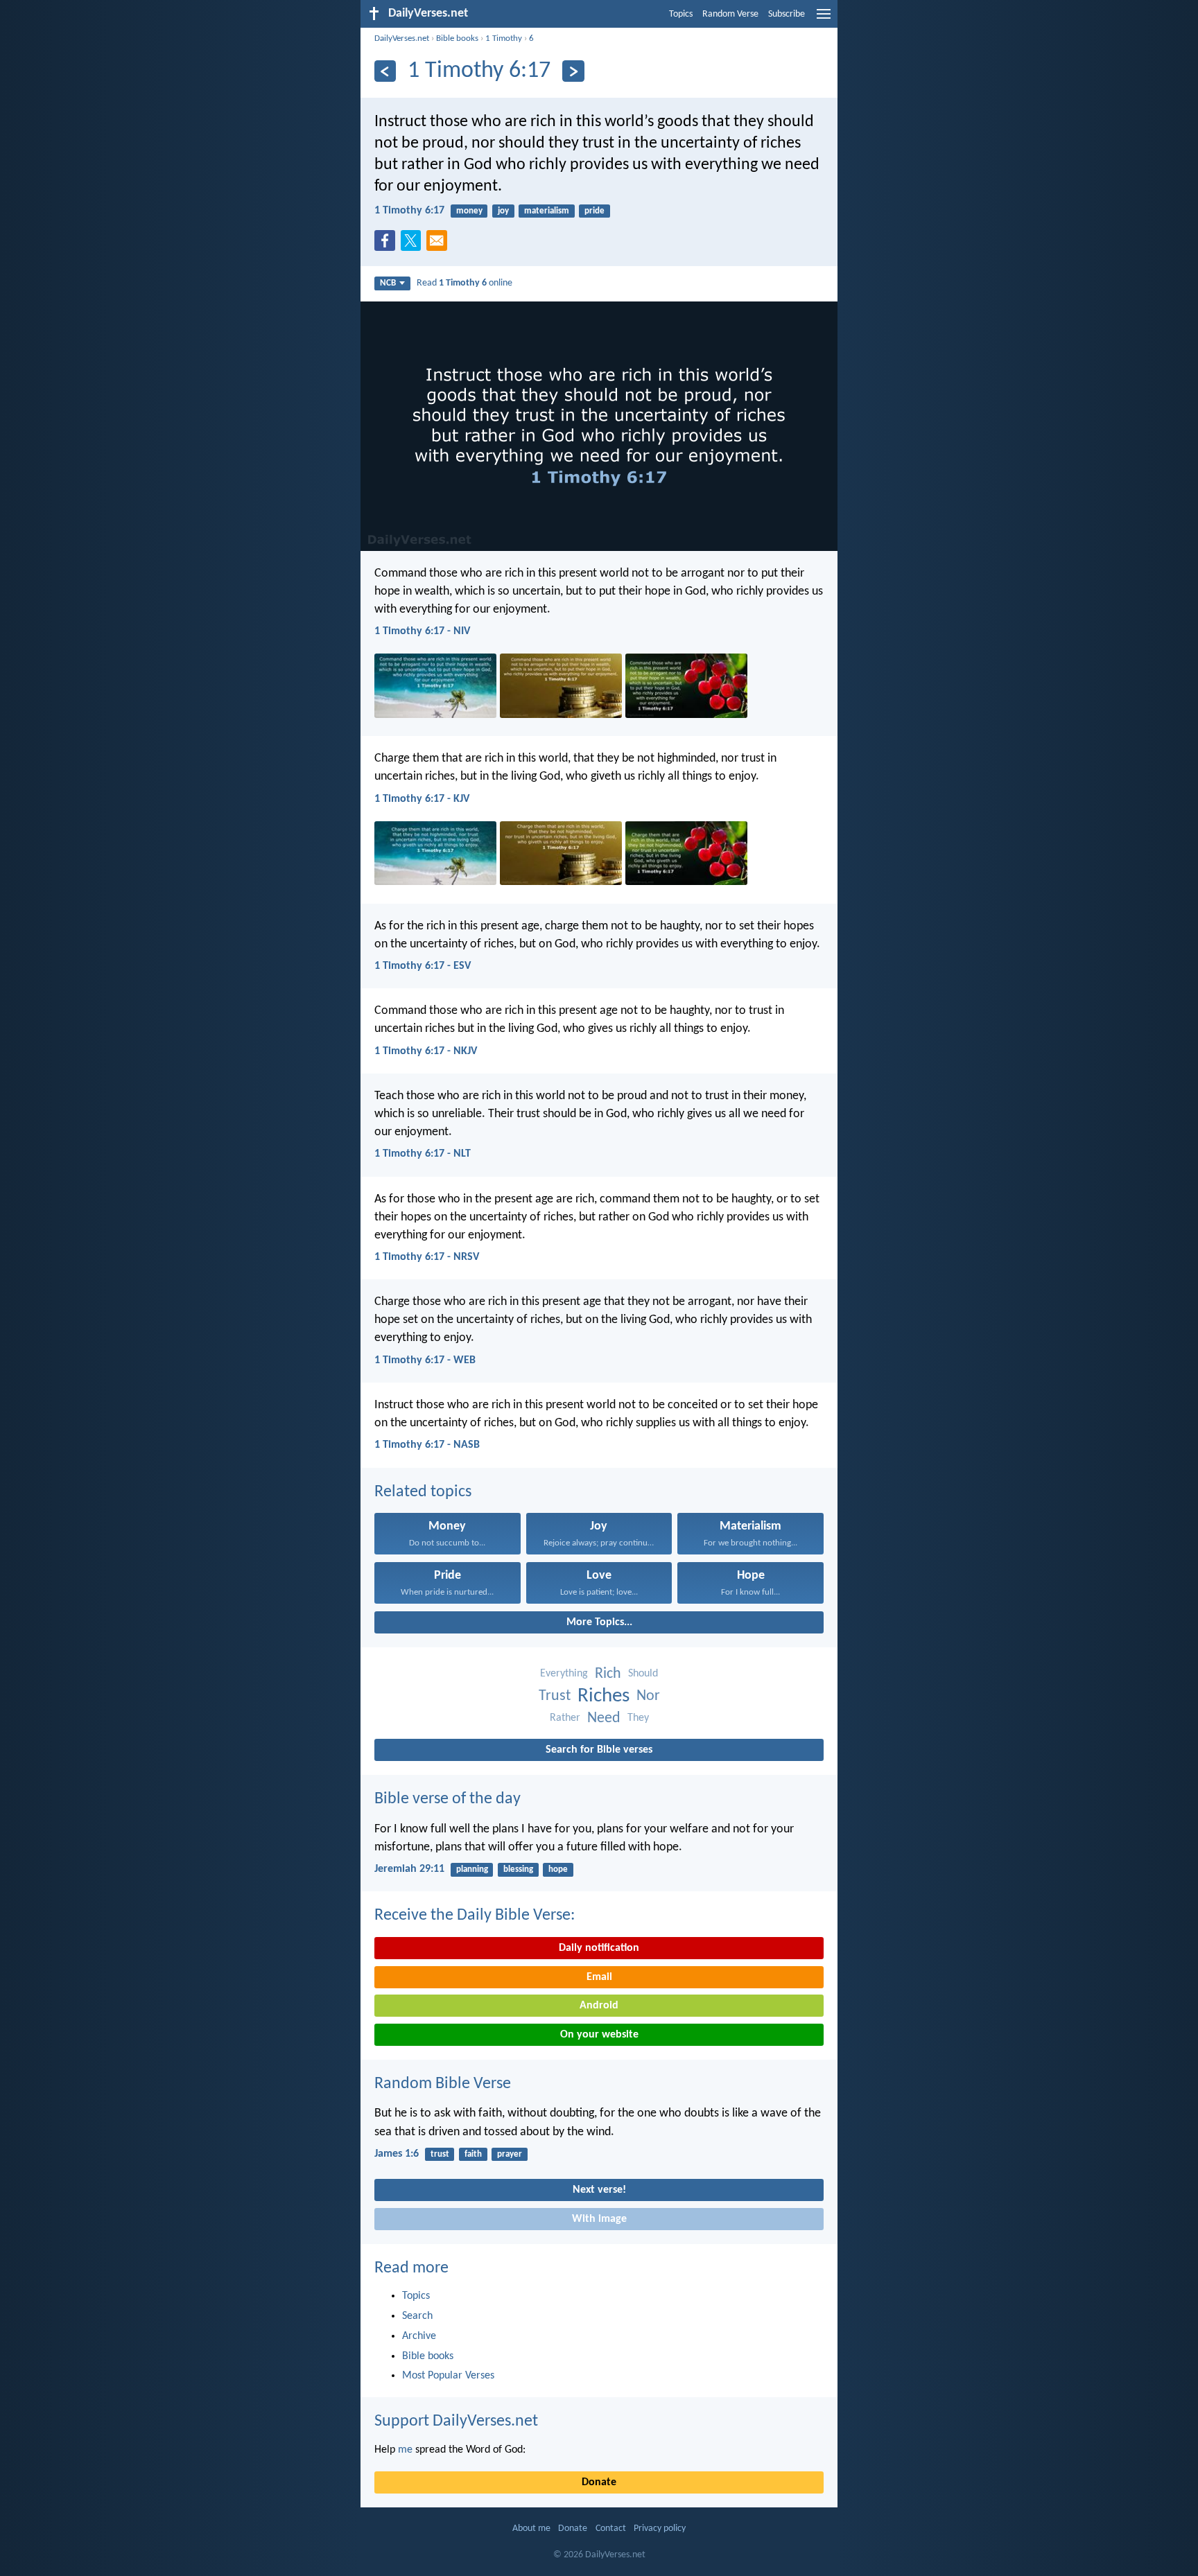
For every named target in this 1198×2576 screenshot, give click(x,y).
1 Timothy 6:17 (409, 211)
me (405, 2450)
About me (531, 2529)
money (469, 211)
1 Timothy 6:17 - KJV (422, 799)
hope (558, 1869)
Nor (648, 1696)
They (638, 1718)
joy (503, 211)
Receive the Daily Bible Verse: (475, 1916)
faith (473, 2154)
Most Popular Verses (448, 2376)
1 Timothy (504, 38)
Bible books (457, 38)
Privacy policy (660, 2529)
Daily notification (599, 1948)
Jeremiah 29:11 (409, 1869)
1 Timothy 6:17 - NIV (422, 631)
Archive (419, 2336)
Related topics (423, 1492)
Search (417, 2316)
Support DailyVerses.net (456, 2421)
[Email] (440, 245)
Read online (465, 283)
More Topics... (599, 1622)
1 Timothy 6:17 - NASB (427, 1445)
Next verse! (599, 2190)
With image (599, 2219)
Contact (611, 2529)
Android (599, 2006)
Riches (604, 1696)
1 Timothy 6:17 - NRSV (427, 1257)
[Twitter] (414, 245)
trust (440, 2154)
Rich (608, 1674)
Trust (555, 1696)
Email (599, 1977)
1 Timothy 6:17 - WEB (425, 1360)
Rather (565, 1718)
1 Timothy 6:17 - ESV (423, 966)
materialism (547, 211)
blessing (518, 1869)
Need (604, 1718)
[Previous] (385, 71)
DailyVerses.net (402, 38)
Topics (681, 14)
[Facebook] (388, 245)
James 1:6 (397, 2154)
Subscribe (787, 14)
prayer (510, 2154)
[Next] (573, 71)
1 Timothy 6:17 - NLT (423, 1154)
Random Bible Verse (443, 2084)
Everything (564, 1674)
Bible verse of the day (448, 1799)
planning (472, 1869)
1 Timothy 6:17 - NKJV (426, 1051)
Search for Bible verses (599, 1750)
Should (643, 1674)
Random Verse (730, 14)
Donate (599, 2482)
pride (594, 211)
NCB (388, 283)
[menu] (824, 19)
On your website (599, 2035)
